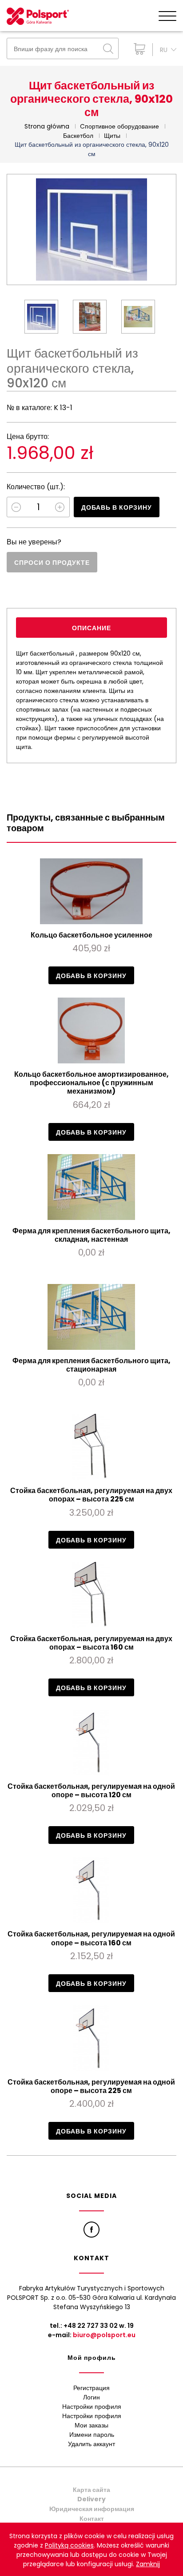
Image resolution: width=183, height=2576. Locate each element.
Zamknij (148, 2564)
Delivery (91, 2499)
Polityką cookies (69, 2545)
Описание (91, 628)
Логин (91, 2397)
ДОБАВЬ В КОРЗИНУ (117, 507)
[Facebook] (91, 2230)
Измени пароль (92, 2435)
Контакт (92, 2519)
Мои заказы (91, 2425)
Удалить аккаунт (91, 2444)
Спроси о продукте (52, 563)
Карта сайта (91, 2490)
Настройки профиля (92, 2407)
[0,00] (137, 49)
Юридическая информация (92, 2509)
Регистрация (91, 2388)
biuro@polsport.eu (104, 2335)
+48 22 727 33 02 (91, 2326)
